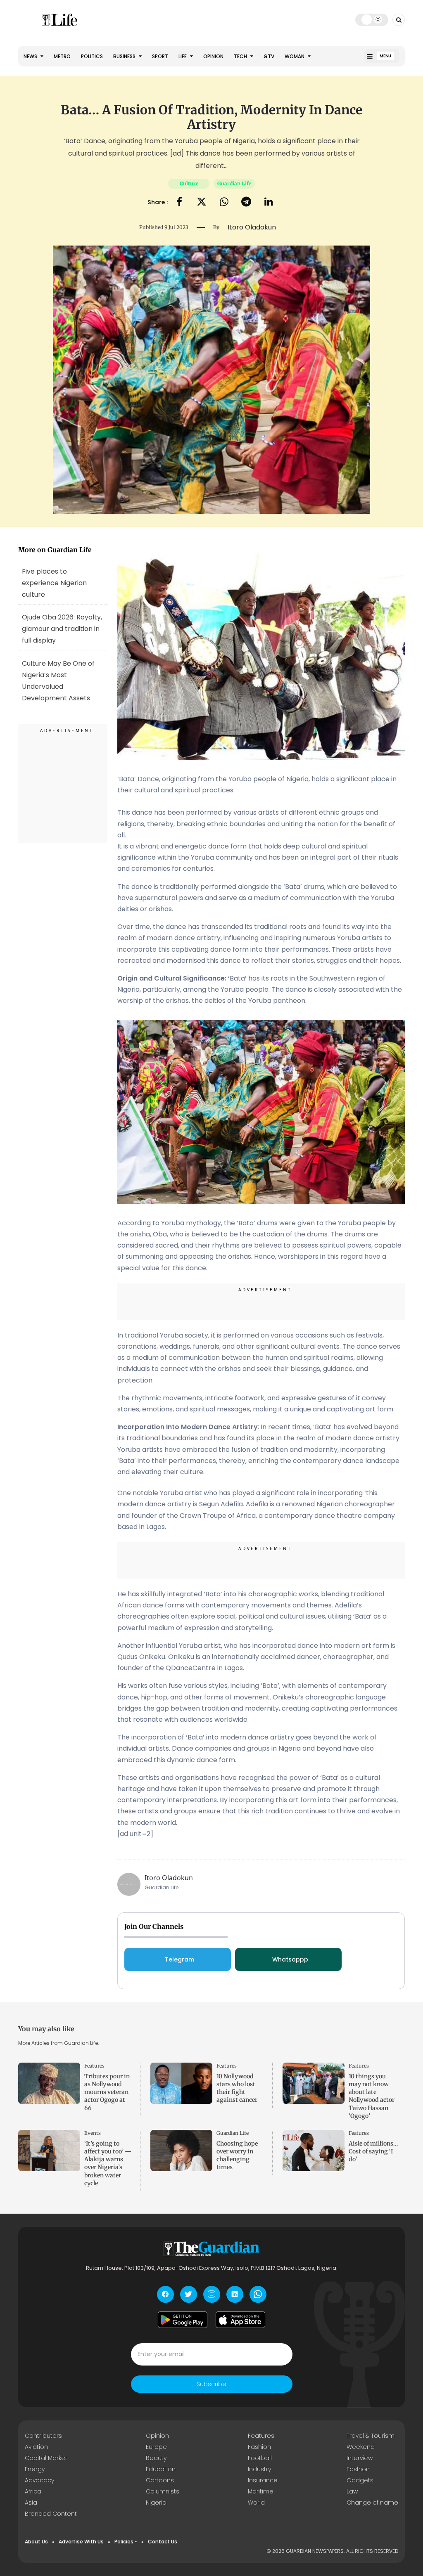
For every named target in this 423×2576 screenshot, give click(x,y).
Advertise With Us (81, 2542)
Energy (35, 2469)
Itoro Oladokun (169, 1878)
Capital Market (46, 2458)
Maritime (261, 2491)
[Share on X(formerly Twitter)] (202, 202)
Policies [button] (124, 2542)
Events (93, 2133)
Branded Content (51, 2514)
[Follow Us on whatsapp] (258, 2294)
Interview (360, 2458)
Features (94, 2066)
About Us (36, 2542)
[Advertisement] (63, 785)
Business (125, 56)
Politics (92, 56)
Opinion (213, 56)
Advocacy (39, 2480)
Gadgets (360, 2480)
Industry (259, 2469)
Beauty (156, 2458)
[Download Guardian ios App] (240, 2320)
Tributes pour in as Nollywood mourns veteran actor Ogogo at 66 (107, 2092)
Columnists (163, 2491)
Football (260, 2458)
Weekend (361, 2447)
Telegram (179, 1959)
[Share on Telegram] (246, 202)
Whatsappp (290, 1959)
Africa (33, 2491)
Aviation (36, 2447)
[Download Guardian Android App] (183, 2320)
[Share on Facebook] (179, 202)
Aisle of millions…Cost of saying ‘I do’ (373, 2151)
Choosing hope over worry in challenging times (237, 2155)
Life (183, 56)
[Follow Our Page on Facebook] (165, 2294)
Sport (160, 56)
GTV (269, 56)
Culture (189, 183)
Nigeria (156, 2503)
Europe (156, 2447)
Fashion (259, 2447)
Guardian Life (234, 183)
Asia (31, 2503)
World (256, 2503)
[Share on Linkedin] (269, 202)
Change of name (372, 2503)
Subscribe (211, 2384)
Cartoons (160, 2480)
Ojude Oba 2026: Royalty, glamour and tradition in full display (62, 629)
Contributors (43, 2436)
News (31, 56)
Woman (295, 56)
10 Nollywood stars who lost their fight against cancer (237, 2088)
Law (352, 2491)
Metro (62, 56)
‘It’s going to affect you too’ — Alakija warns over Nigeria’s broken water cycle (108, 2163)
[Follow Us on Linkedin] (235, 2294)
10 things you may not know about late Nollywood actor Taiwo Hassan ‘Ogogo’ (372, 2096)
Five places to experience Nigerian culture (54, 583)
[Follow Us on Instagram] (212, 2294)
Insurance (263, 2480)
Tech (241, 56)
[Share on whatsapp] (224, 202)
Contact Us (163, 2542)
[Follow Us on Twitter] (189, 2294)
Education (161, 2469)
